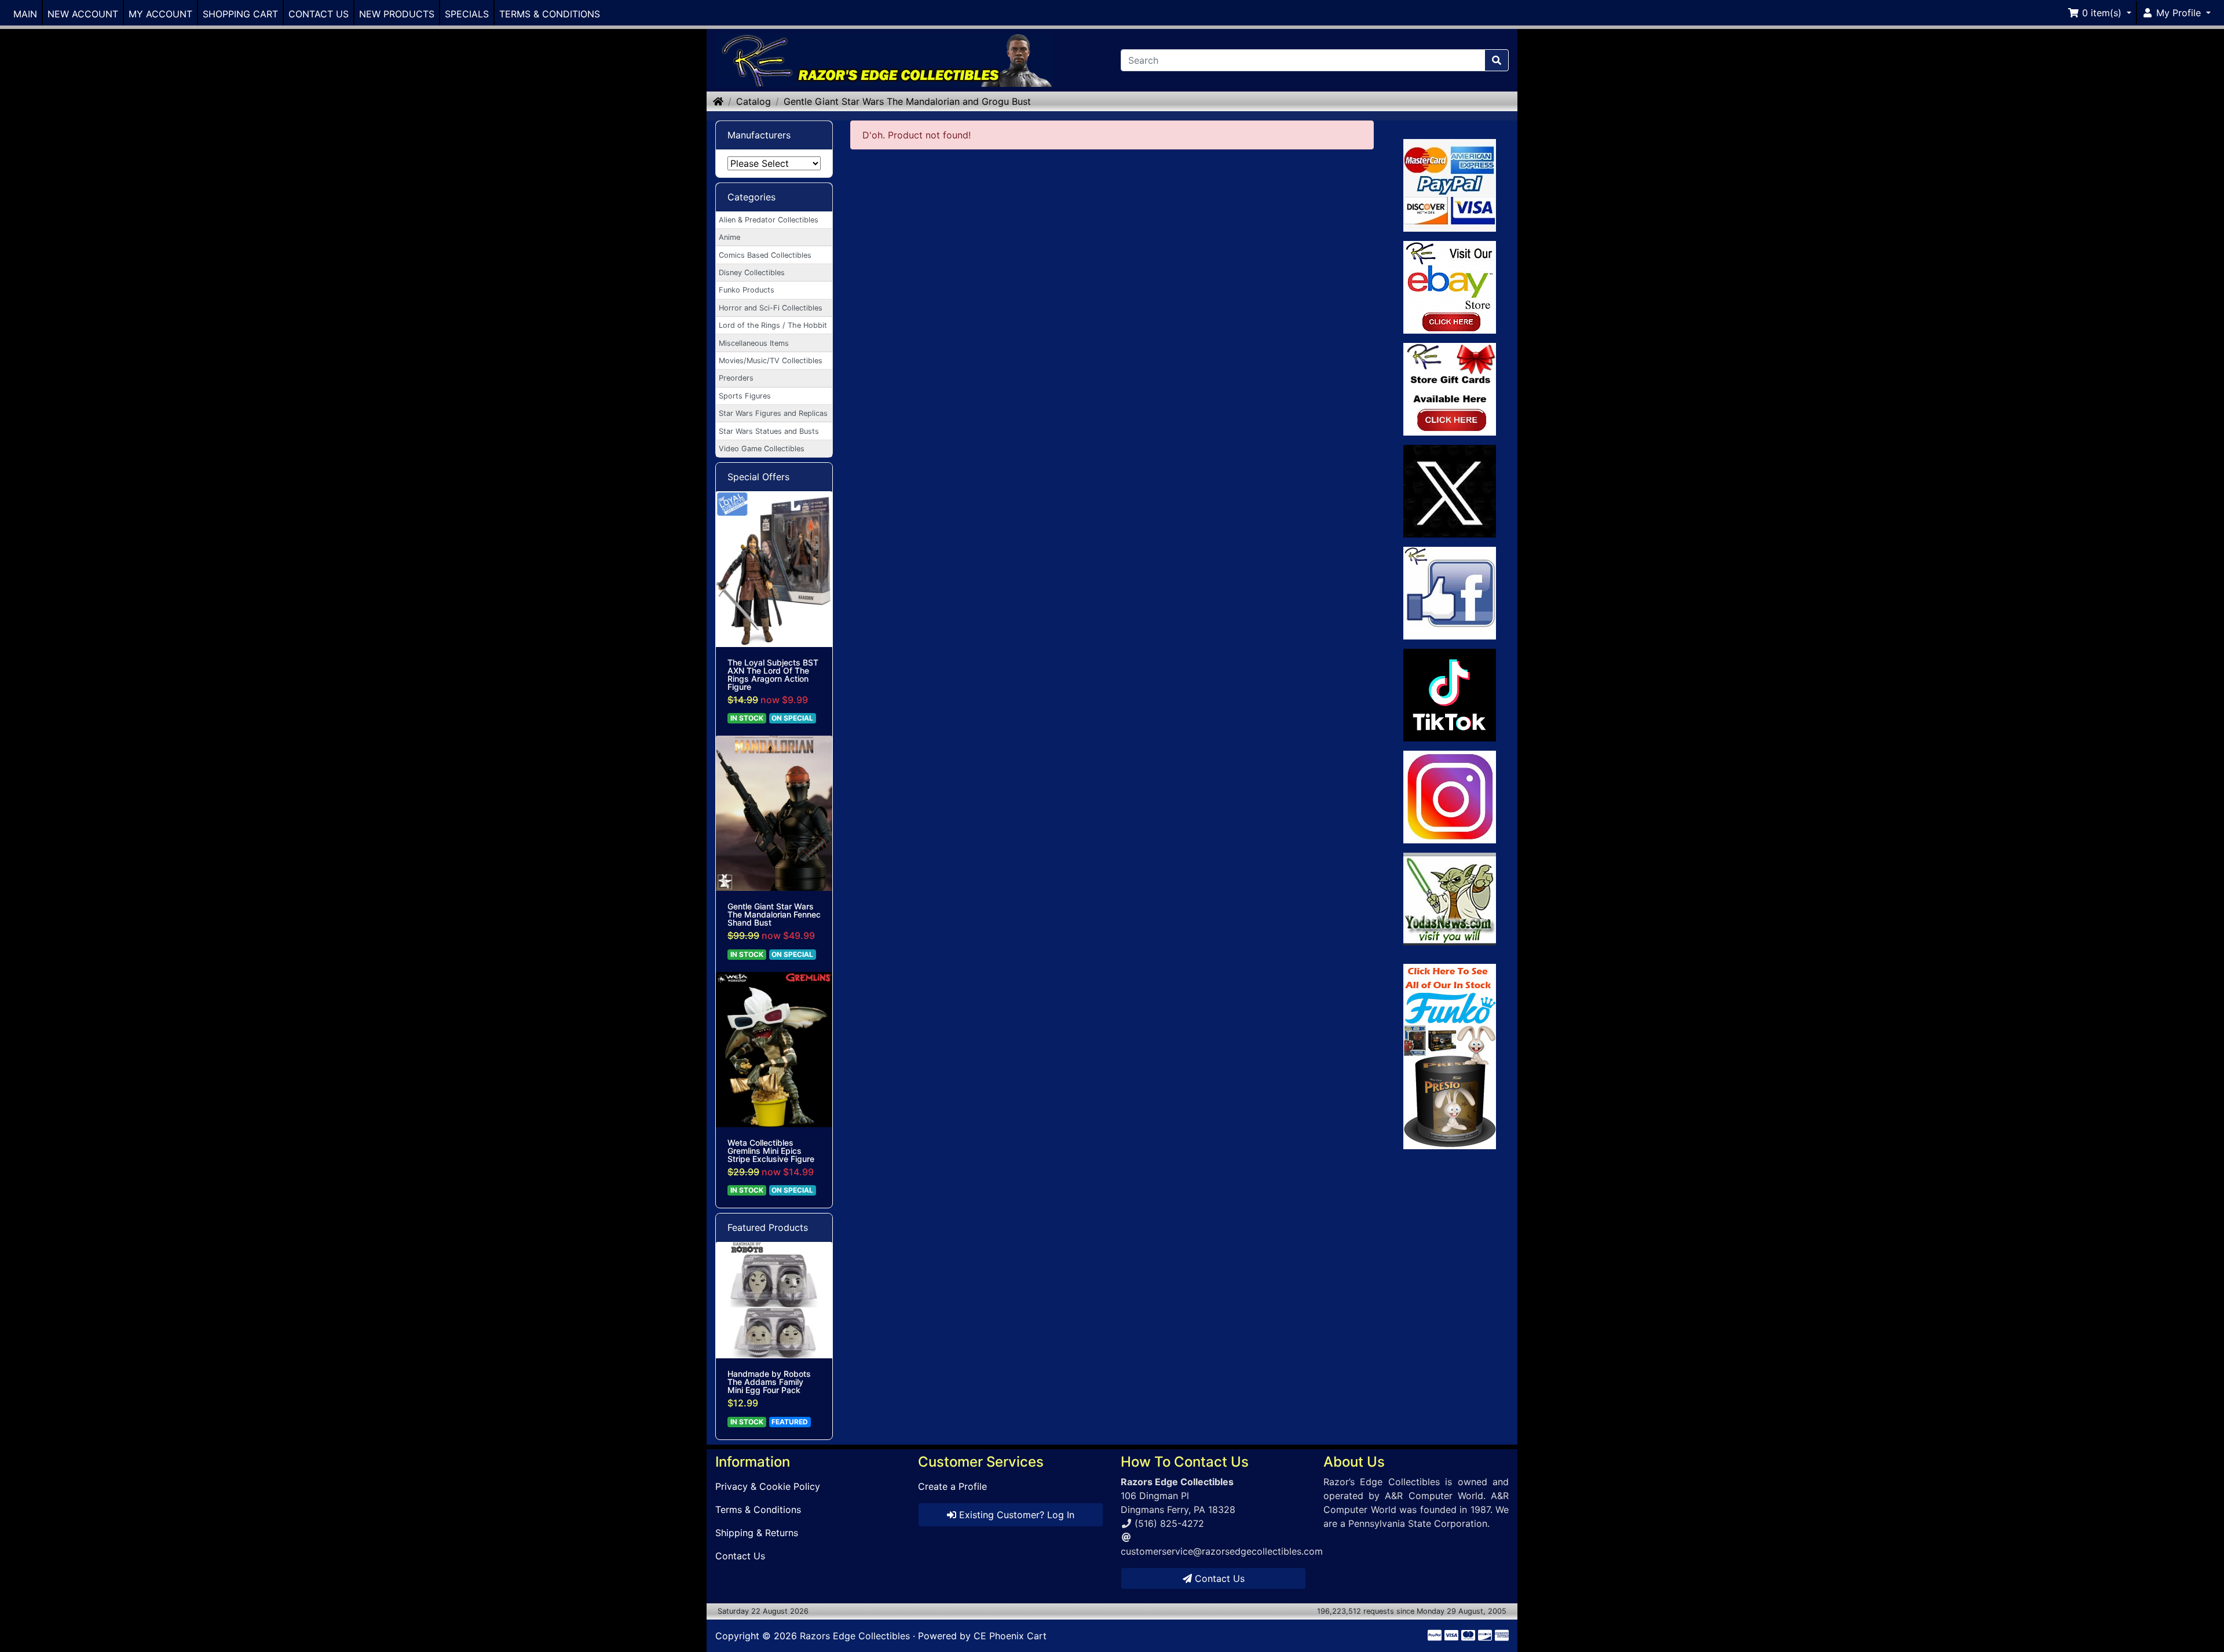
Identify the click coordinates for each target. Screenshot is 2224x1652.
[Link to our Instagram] (1450, 797)
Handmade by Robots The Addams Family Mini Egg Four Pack (769, 1382)
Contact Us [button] (1218, 1578)
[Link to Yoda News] (1450, 899)
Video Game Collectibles (762, 449)
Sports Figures (745, 396)
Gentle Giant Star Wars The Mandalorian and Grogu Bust (907, 101)
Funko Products (747, 290)
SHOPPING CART (240, 14)
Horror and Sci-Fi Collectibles (771, 308)
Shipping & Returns (757, 1533)
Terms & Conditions (758, 1510)
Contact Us (740, 1556)
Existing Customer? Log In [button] (1015, 1515)
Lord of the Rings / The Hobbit (773, 325)
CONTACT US (319, 14)
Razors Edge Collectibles (855, 1636)
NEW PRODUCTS (397, 14)
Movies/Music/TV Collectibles (771, 361)
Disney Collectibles (752, 273)
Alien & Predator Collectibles (769, 220)
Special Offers (758, 477)
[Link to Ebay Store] (1450, 287)
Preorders (736, 378)
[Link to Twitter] (1450, 491)
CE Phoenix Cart (1010, 1636)
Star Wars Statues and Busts (769, 431)
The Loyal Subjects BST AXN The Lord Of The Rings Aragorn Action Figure (773, 675)
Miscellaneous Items (754, 343)
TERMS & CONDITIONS (550, 14)
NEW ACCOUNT (83, 14)
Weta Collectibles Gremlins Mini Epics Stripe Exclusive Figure (771, 1151)
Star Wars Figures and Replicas (773, 413)
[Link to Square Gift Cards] (1450, 389)
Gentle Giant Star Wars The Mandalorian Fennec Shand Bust (774, 915)
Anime (729, 237)
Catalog (753, 101)
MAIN (25, 14)
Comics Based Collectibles (765, 255)
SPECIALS (467, 14)
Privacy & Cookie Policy (768, 1486)
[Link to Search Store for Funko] (1450, 1057)
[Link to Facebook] (1450, 593)
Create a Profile (952, 1486)
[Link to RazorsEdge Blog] (1450, 695)
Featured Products (768, 1227)
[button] (2099, 13)
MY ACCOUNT (160, 14)
